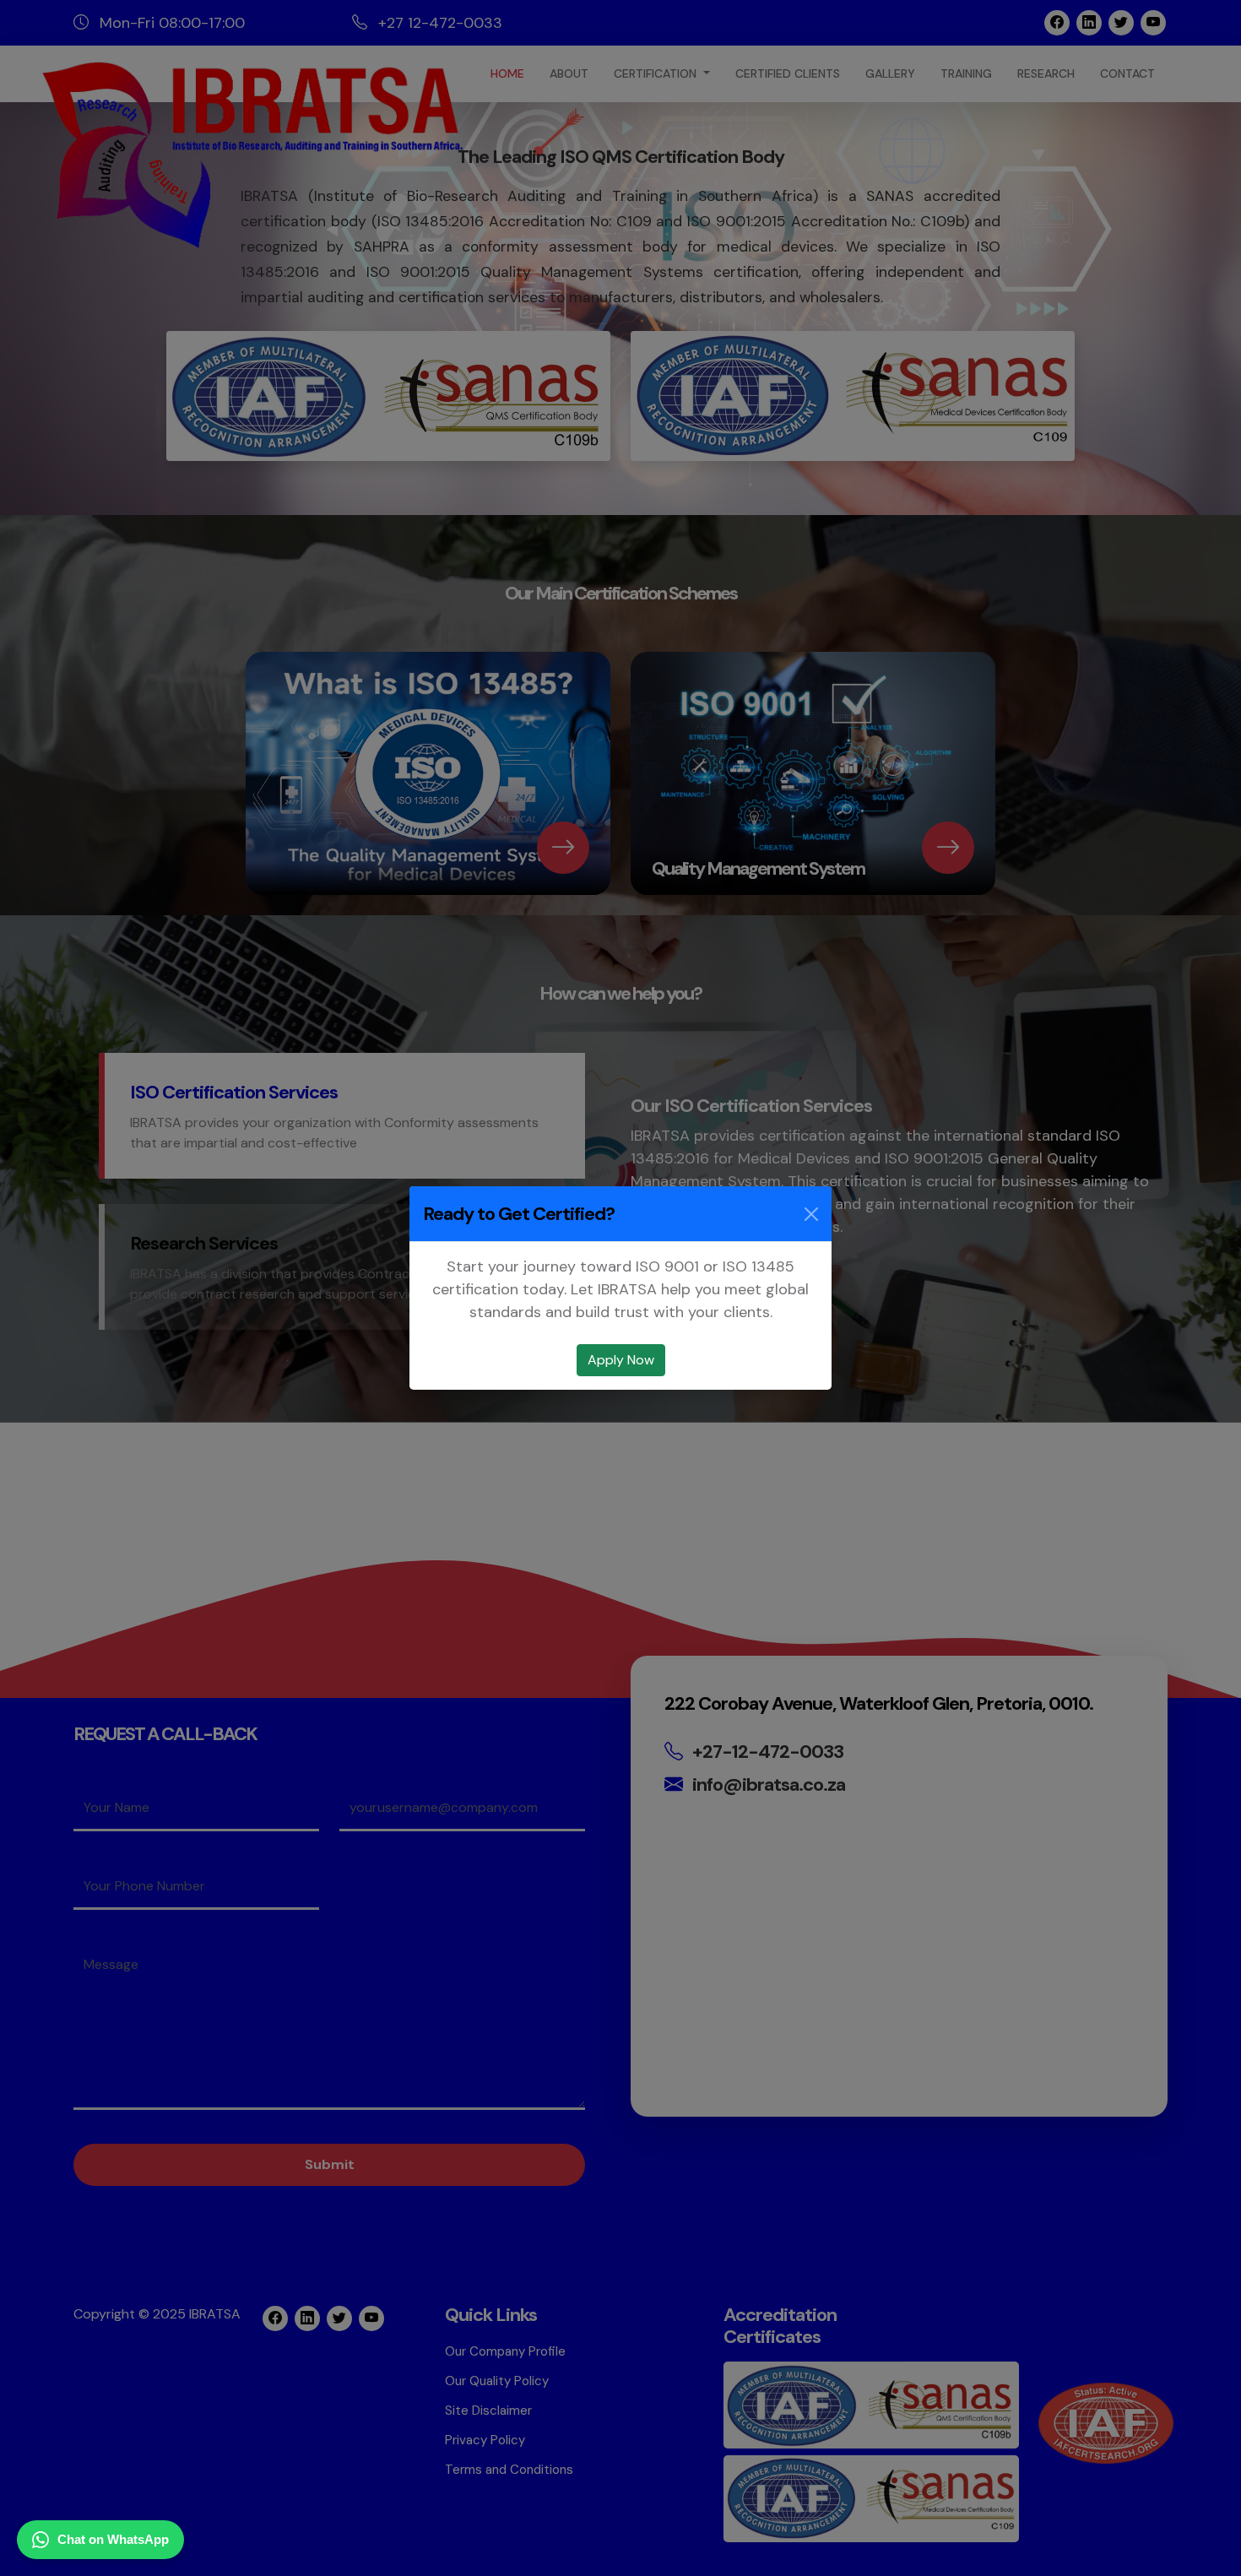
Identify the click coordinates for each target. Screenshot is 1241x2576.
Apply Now (621, 1360)
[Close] (811, 1214)
